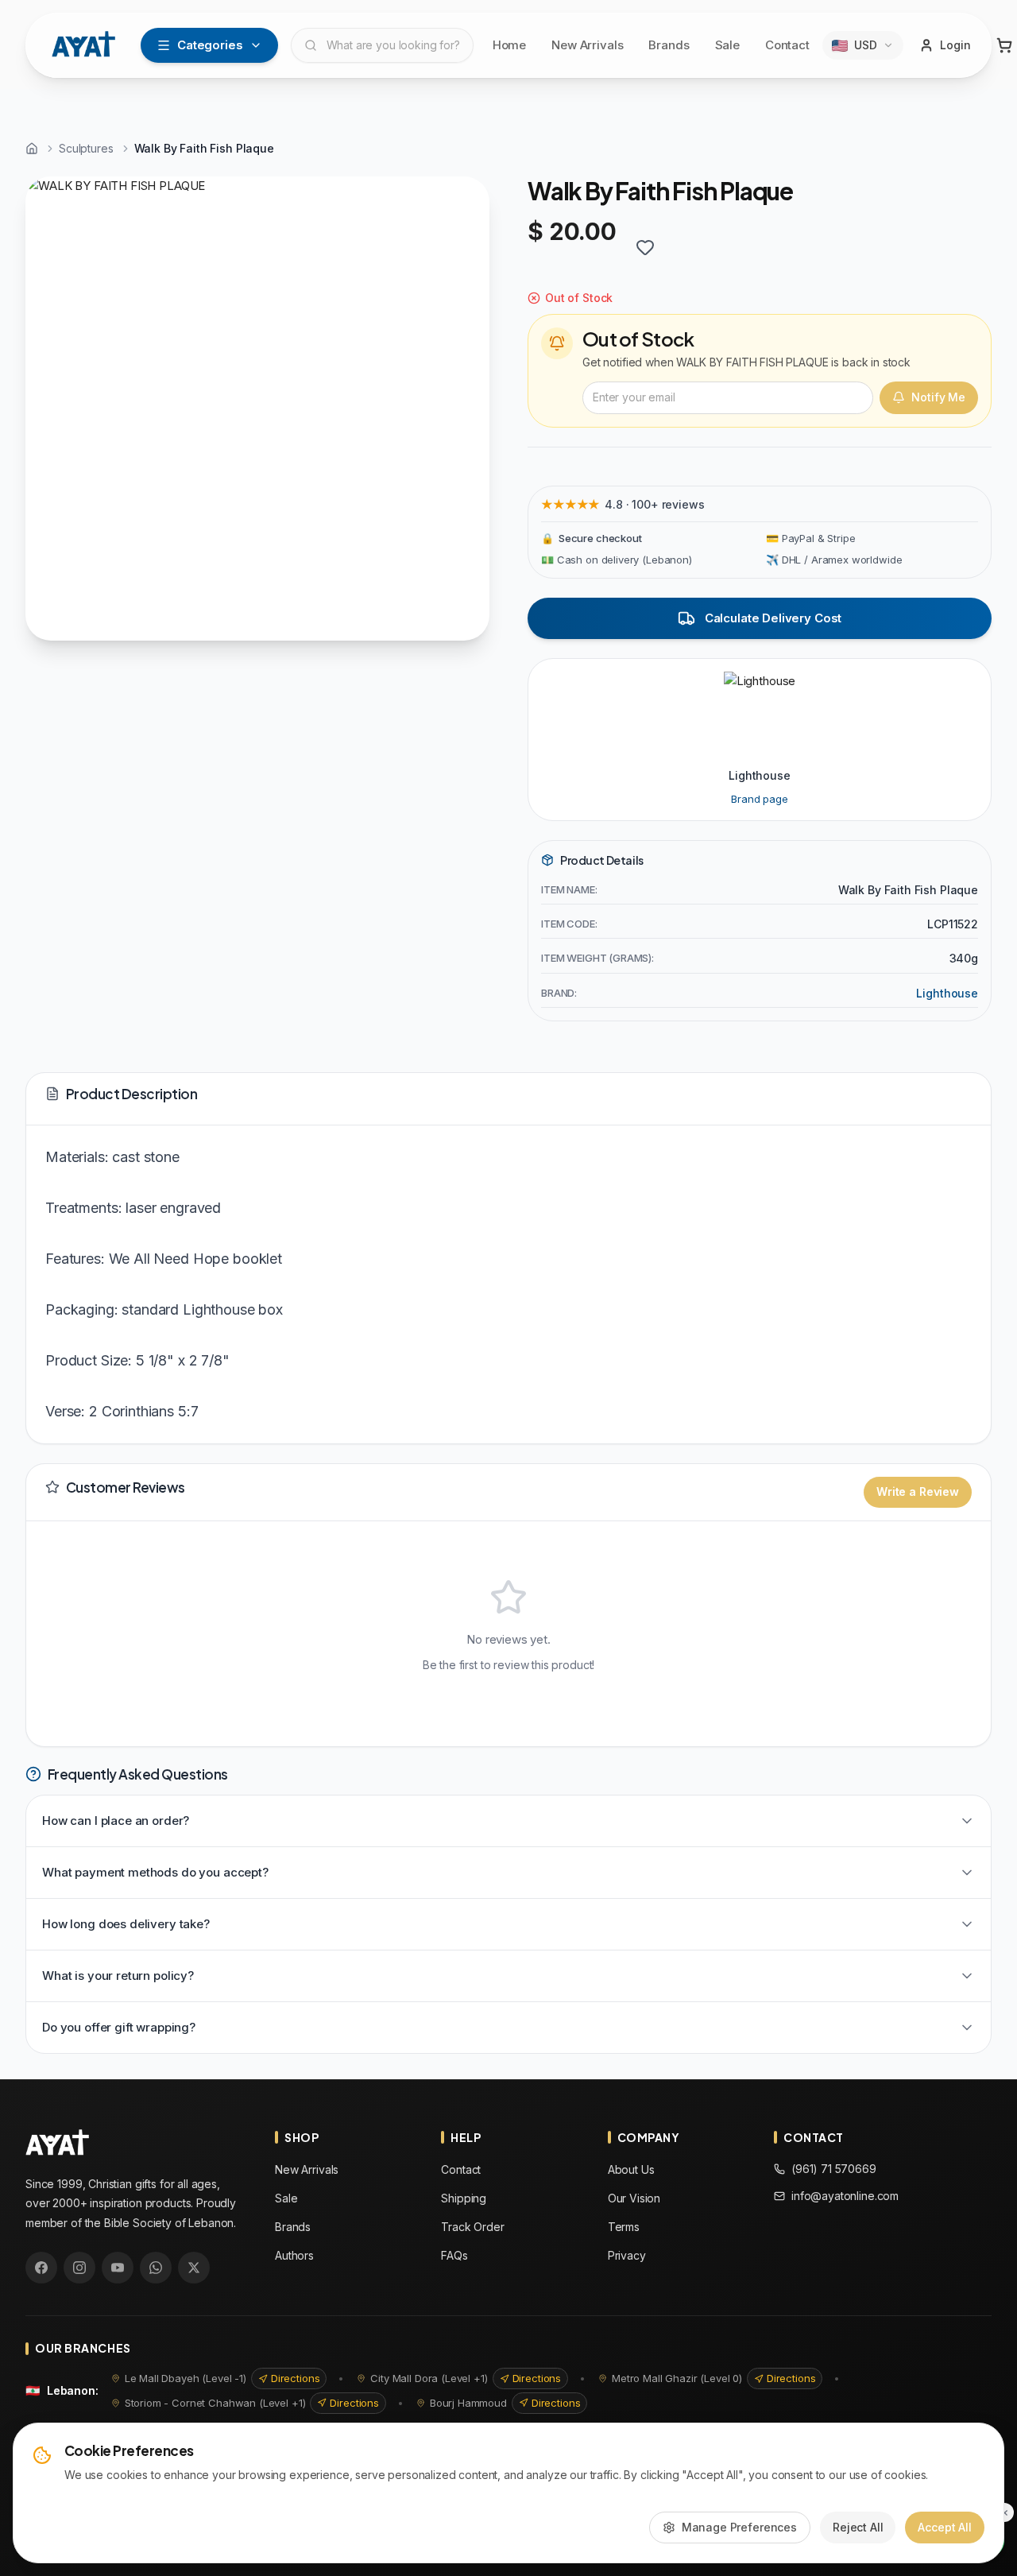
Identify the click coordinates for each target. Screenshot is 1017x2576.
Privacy (627, 2255)
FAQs (454, 2255)
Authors (294, 2255)
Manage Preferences (739, 2527)
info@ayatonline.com (845, 2196)
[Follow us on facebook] (41, 2268)
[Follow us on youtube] (118, 2268)
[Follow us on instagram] (79, 2268)
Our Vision (634, 2198)
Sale (727, 45)
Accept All (945, 2527)
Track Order (472, 2227)
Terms (624, 2227)
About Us (631, 2169)
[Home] (32, 149)
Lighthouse (947, 993)
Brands (669, 45)
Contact (787, 45)
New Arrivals (587, 45)
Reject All (858, 2527)
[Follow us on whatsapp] (156, 2268)
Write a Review (918, 1491)
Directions (296, 2378)
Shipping (464, 2198)
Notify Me (938, 397)
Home (509, 45)
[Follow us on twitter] (194, 2268)
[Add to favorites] (645, 247)
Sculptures (86, 148)
